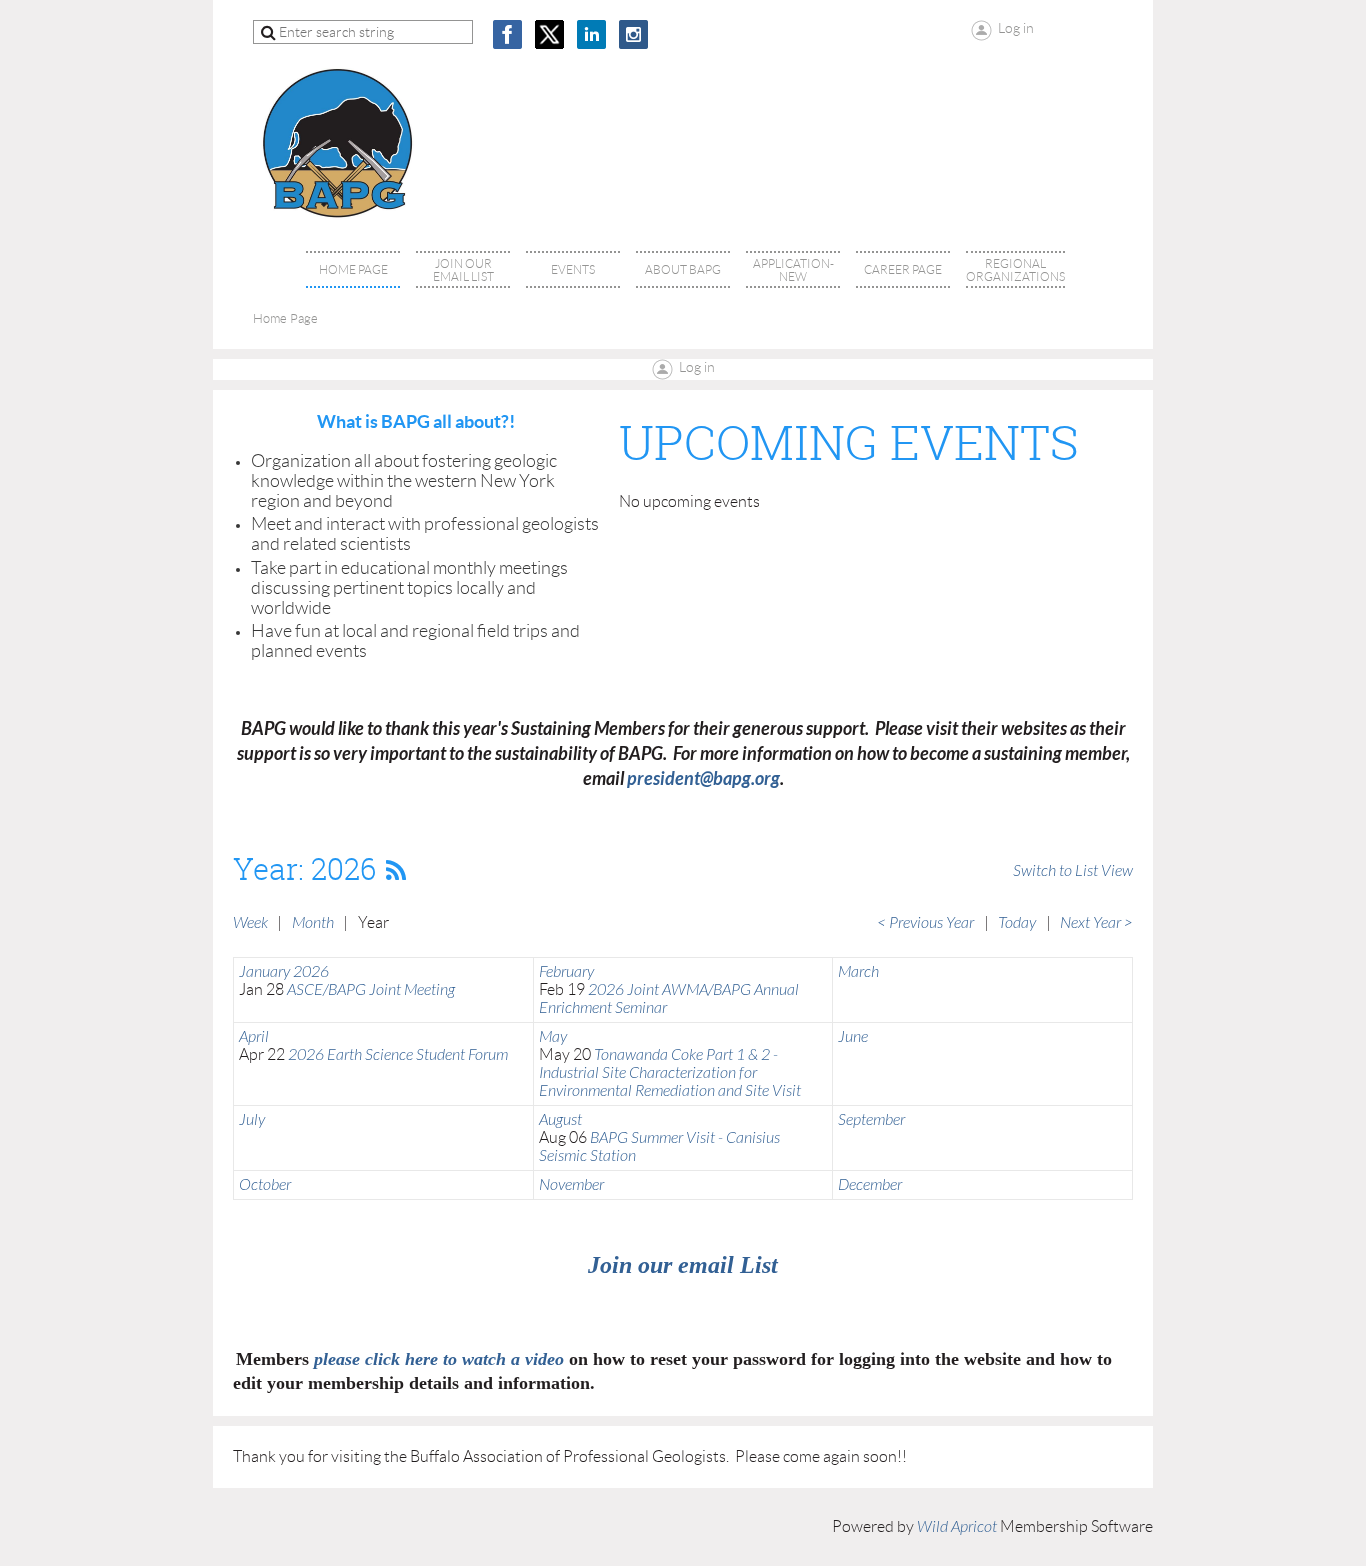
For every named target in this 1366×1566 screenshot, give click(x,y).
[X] (549, 34)
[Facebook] (507, 34)
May (553, 1037)
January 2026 (284, 972)
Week (250, 923)
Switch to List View (1073, 871)
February (566, 972)
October (265, 1185)
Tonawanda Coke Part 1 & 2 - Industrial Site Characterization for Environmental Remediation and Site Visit (670, 1073)
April (254, 1037)
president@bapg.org (703, 779)
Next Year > (1096, 923)
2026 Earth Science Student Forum (398, 1055)
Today (1017, 923)
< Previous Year (925, 923)
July (252, 1120)
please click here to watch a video (439, 1359)
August (560, 1120)
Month (313, 923)
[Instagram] (633, 34)
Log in (697, 367)
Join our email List (683, 1265)
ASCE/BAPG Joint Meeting (371, 990)
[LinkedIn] (591, 34)
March (858, 972)
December (870, 1185)
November (571, 1185)
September (871, 1120)
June (853, 1037)
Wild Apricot (957, 1527)
